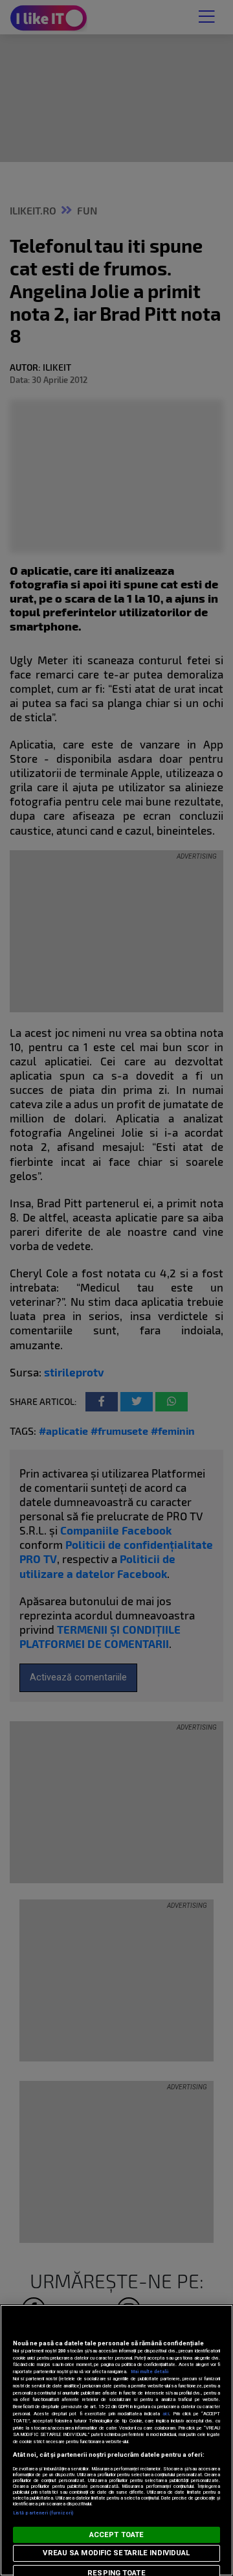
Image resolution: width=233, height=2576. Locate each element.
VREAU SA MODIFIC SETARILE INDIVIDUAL (116, 2553)
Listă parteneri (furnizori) (43, 2513)
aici (166, 2414)
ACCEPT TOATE (116, 2535)
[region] (116, 2440)
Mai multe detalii (150, 2372)
